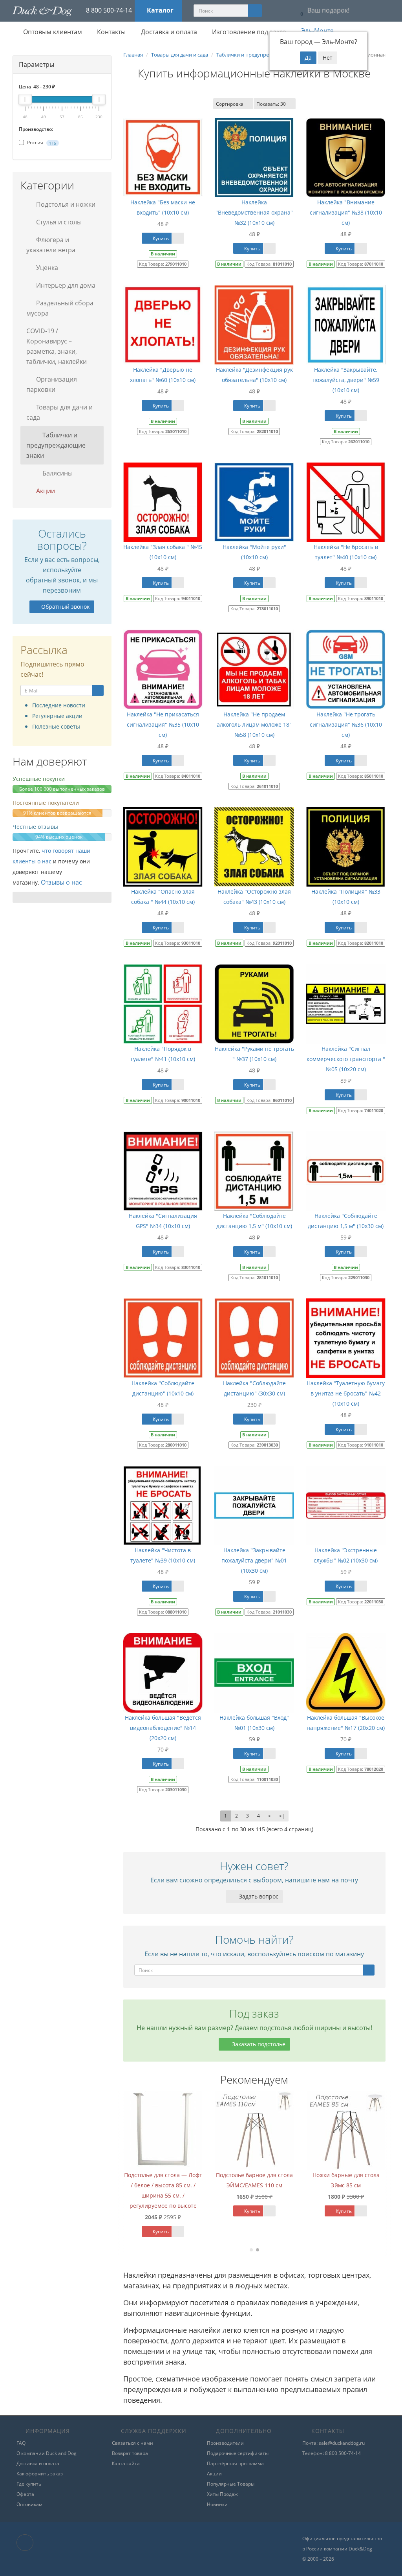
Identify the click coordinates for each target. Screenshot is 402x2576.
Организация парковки (52, 384)
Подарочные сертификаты (238, 2453)
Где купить (29, 2484)
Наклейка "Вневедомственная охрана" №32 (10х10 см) (254, 212)
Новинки (217, 2504)
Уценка (46, 268)
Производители (225, 2443)
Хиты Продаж (222, 2494)
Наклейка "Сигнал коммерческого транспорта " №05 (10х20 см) (346, 1059)
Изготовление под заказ (248, 32)
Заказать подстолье (258, 2044)
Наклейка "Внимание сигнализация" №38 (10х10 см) (346, 212)
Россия (41, 142)
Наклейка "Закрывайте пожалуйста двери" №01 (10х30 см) (254, 1560)
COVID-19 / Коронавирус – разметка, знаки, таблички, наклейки (57, 346)
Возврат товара (130, 2453)
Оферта (25, 2494)
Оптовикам (29, 2504)
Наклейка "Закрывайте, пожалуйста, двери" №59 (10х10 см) (346, 380)
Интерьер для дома (65, 285)
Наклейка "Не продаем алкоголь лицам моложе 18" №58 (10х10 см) (254, 724)
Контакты (111, 32)
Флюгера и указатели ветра (51, 245)
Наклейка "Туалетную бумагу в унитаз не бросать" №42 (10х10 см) (346, 1393)
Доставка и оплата (168, 32)
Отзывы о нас (61, 882)
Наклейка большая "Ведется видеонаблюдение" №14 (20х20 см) (163, 1728)
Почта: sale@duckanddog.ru (333, 2443)
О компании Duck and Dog (47, 2453)
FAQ (21, 2443)
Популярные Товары (231, 2484)
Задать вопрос (258, 1896)
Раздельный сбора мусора (60, 308)
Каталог (160, 10)
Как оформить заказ (40, 2474)
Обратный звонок (65, 607)
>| (282, 1816)
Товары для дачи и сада (59, 412)
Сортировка (230, 104)
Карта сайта (126, 2463)
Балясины (57, 473)
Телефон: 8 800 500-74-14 (332, 2453)
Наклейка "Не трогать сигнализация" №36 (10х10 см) (346, 724)
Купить (160, 238)
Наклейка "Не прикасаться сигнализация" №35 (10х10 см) (163, 724)
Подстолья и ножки (65, 204)
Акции (45, 491)
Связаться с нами (132, 2443)
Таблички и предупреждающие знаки (56, 445)
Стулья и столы (58, 222)
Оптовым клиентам (52, 32)
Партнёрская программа (235, 2463)
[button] (323, 11)
